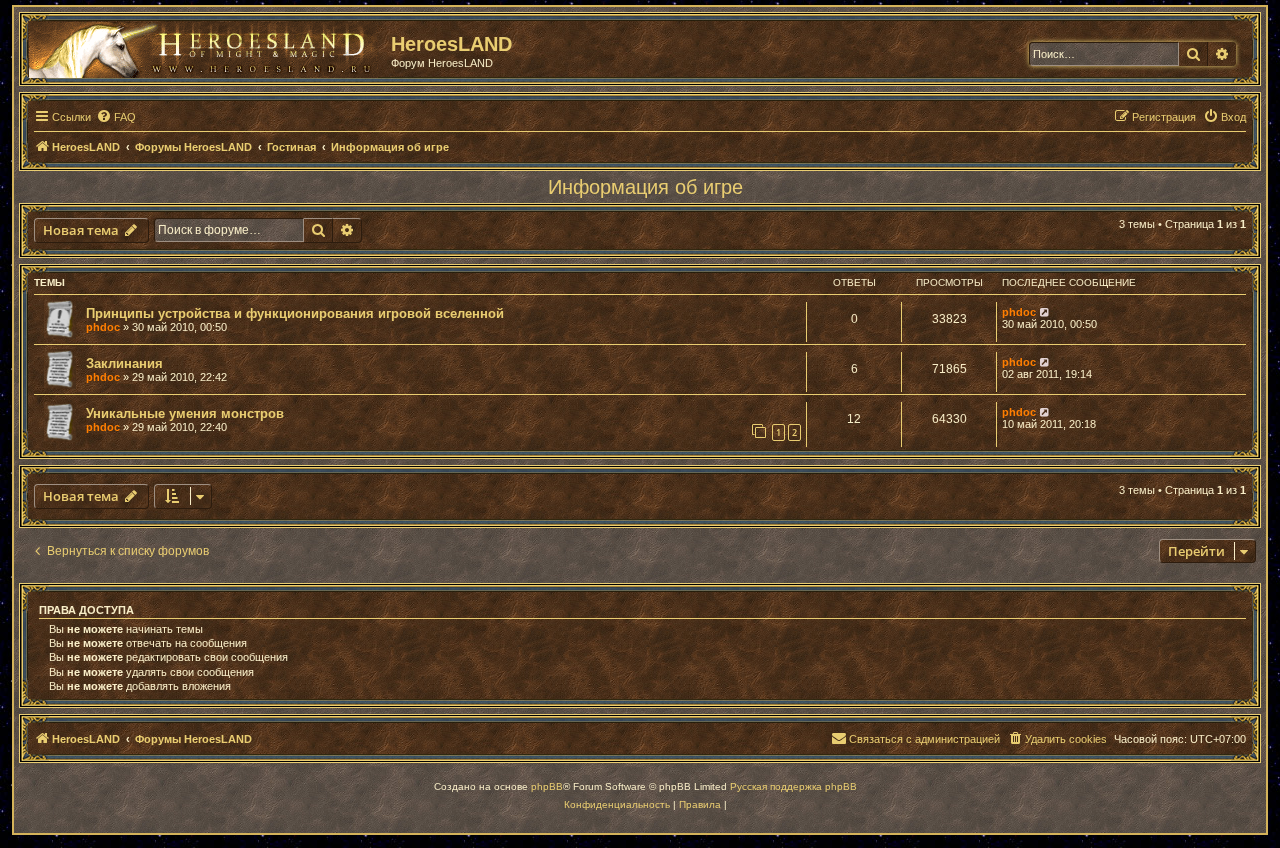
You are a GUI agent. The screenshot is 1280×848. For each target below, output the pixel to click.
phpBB (547, 786)
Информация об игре (645, 187)
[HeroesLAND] (205, 46)
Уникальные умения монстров (185, 413)
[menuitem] (116, 117)
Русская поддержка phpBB (793, 786)
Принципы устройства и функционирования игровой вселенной (295, 313)
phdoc (103, 327)
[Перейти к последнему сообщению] (1045, 312)
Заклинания (124, 363)
